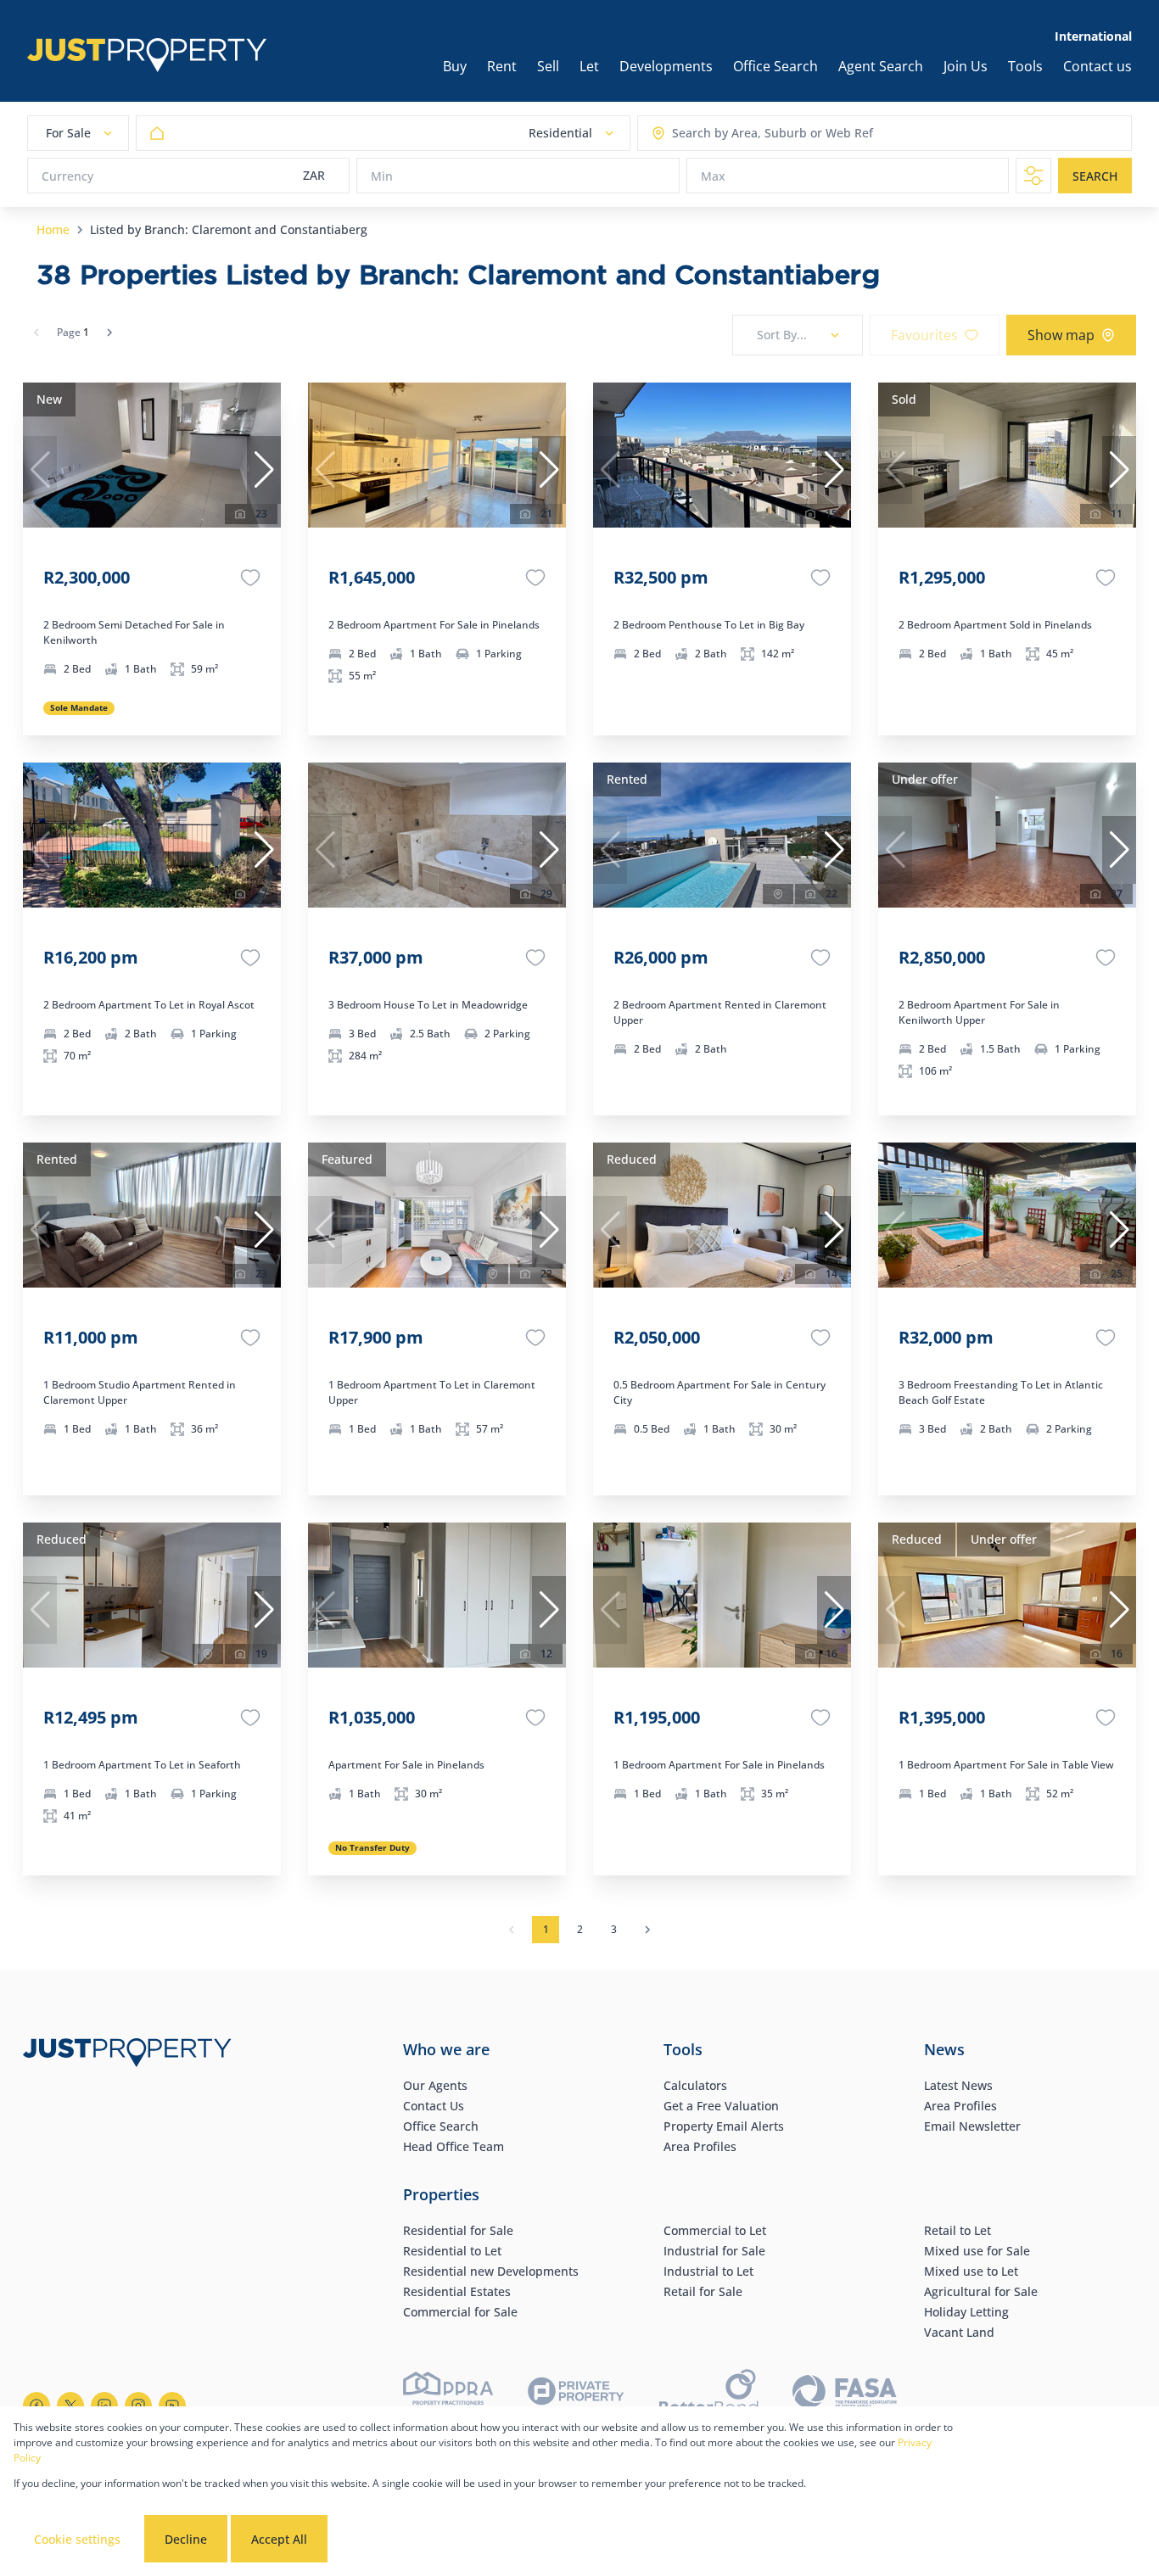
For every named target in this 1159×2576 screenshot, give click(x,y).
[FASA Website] (845, 2394)
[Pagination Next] (647, 1930)
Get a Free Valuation (721, 2106)
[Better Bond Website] (709, 2394)
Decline (186, 2539)
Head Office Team (454, 2146)
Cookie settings (77, 2539)
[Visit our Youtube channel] (172, 2406)
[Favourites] (250, 578)
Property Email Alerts (724, 2126)
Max (713, 176)
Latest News (958, 2085)
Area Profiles (700, 2146)
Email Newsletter (972, 2126)
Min (382, 176)
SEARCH (1095, 176)
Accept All (279, 2539)
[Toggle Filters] (1033, 176)
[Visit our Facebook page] (36, 2406)
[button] (264, 470)
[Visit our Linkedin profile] (104, 2406)
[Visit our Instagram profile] (138, 2406)
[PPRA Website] (448, 2394)
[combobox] (739, 134)
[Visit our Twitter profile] (70, 2406)
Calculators (695, 2085)
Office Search (441, 2126)
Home (53, 229)
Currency (67, 176)
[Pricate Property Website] (576, 2394)
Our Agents (435, 2085)
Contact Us (434, 2106)
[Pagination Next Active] (109, 332)
